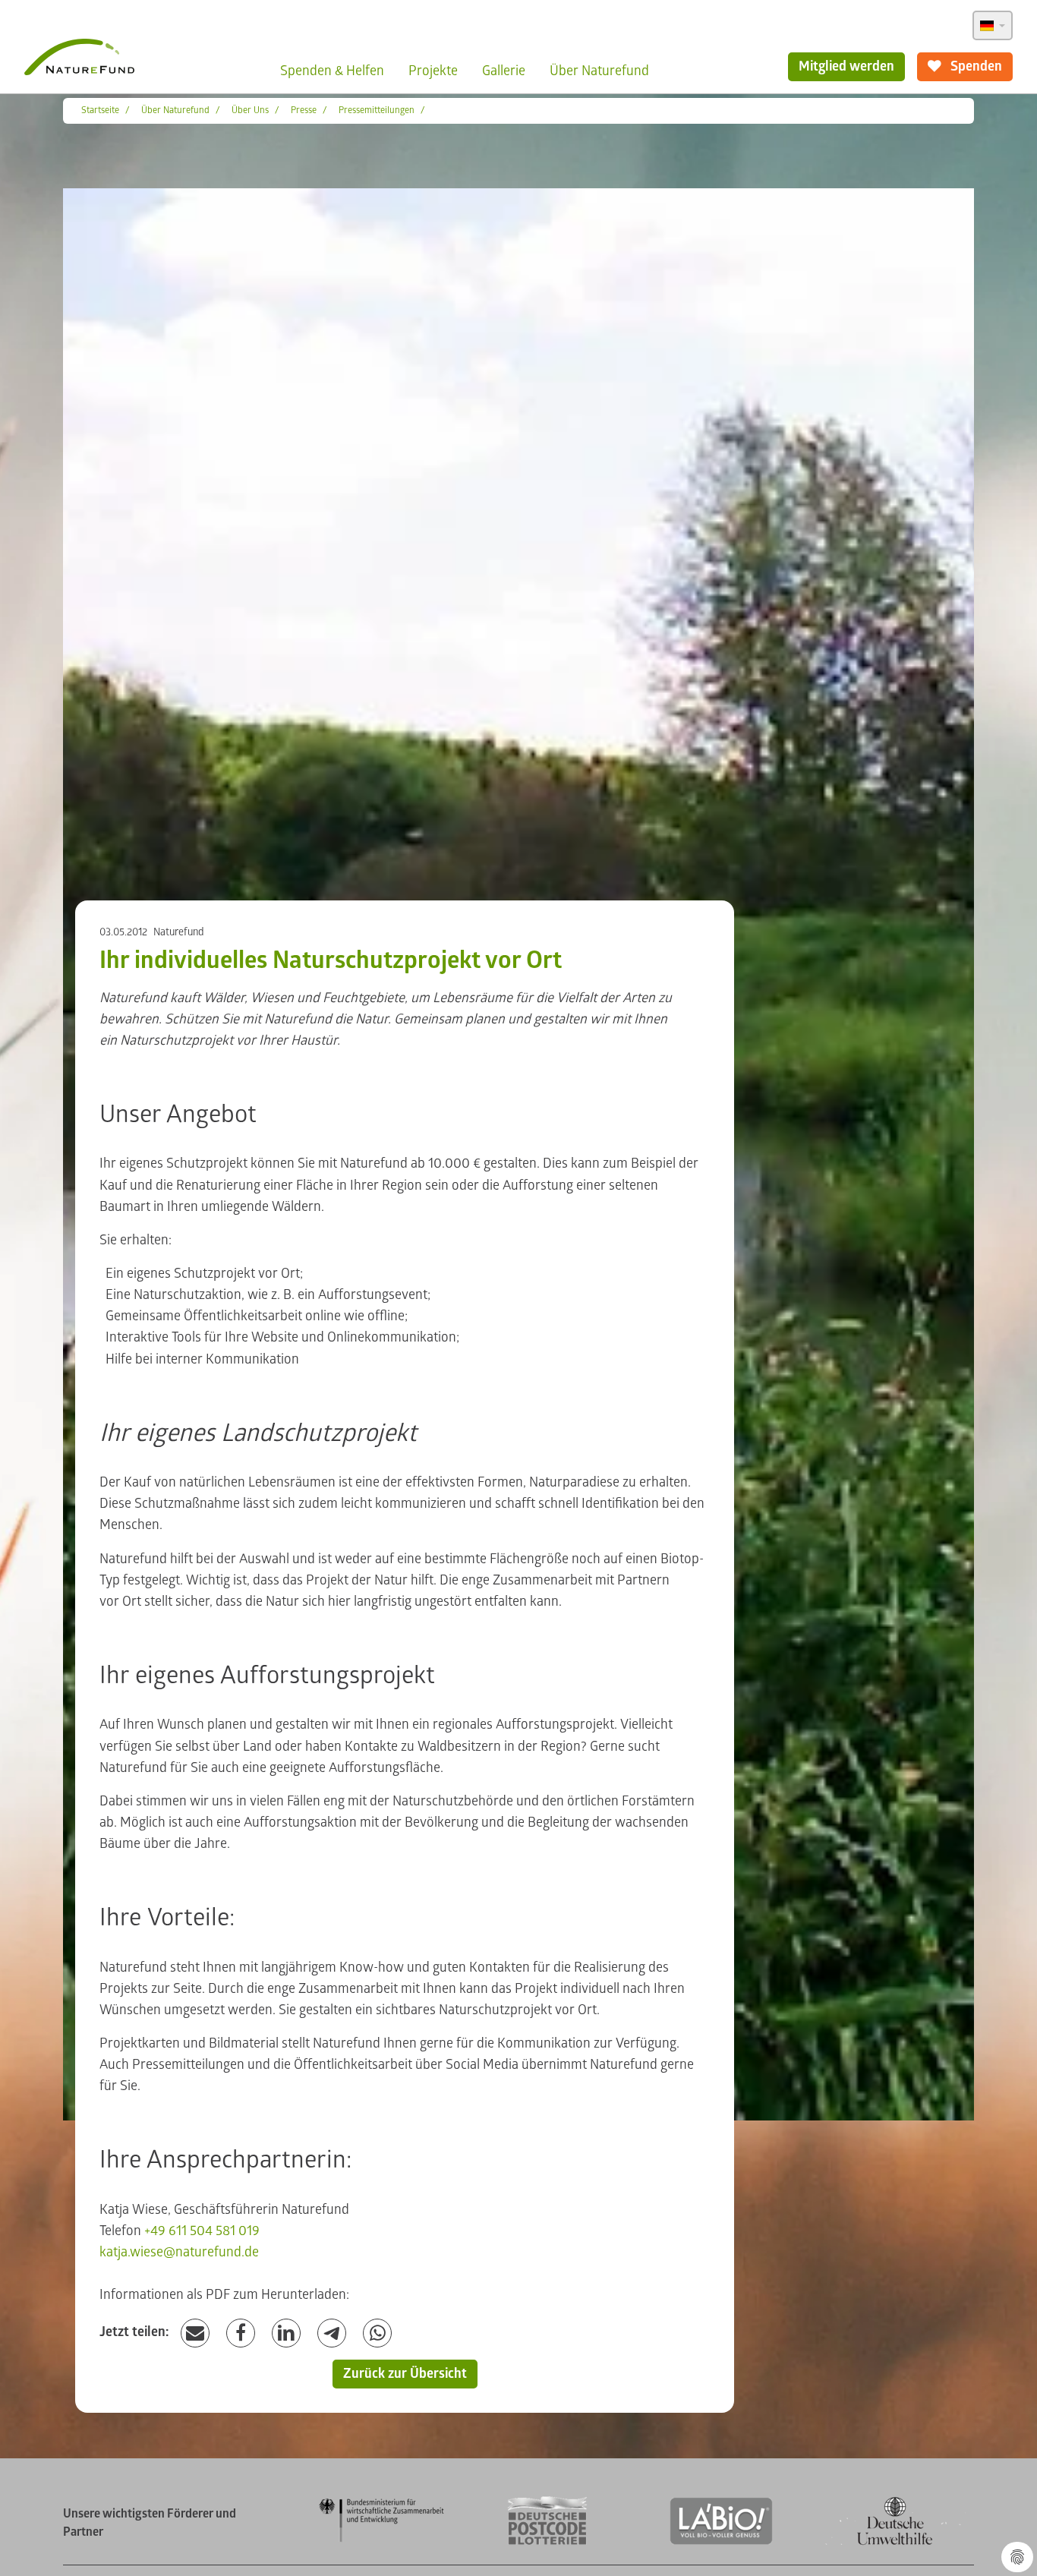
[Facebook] (241, 2333)
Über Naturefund (599, 71)
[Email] (195, 2333)
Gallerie (504, 71)
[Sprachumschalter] (993, 25)
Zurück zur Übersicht (405, 2374)
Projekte (433, 71)
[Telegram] (332, 2333)
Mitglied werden (846, 66)
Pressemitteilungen (377, 110)
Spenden (975, 66)
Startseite (100, 110)
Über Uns (250, 110)
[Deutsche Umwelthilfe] (895, 2542)
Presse (304, 110)
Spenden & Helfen (332, 71)
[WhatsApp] (377, 2333)
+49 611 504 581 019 (202, 2231)
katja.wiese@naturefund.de (179, 2252)
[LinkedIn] (286, 2333)
